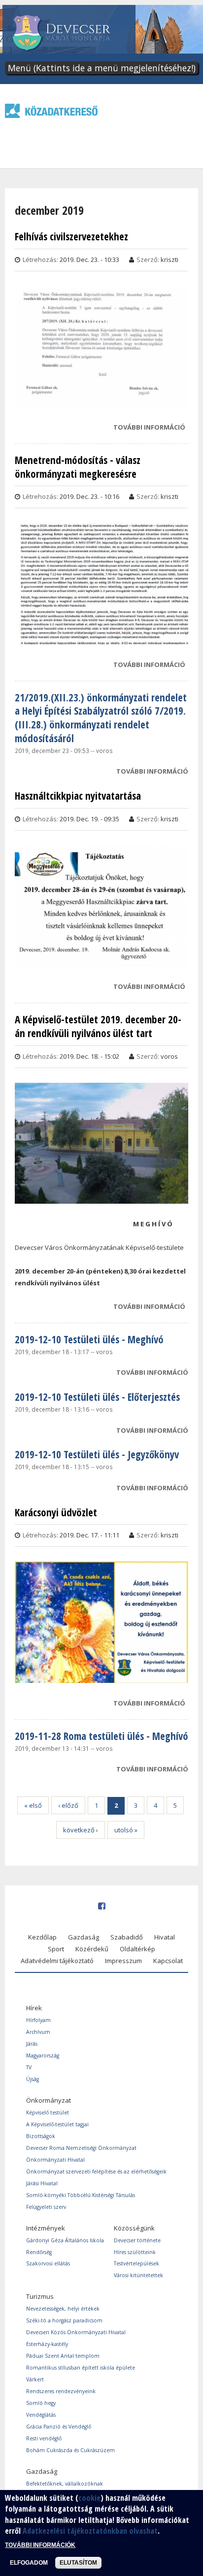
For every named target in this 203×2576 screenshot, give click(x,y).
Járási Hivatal (42, 2183)
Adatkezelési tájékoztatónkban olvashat (90, 2531)
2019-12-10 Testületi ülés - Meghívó (89, 1339)
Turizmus (40, 2296)
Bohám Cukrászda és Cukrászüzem (70, 2450)
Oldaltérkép (137, 1949)
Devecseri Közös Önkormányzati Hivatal (76, 2332)
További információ (149, 428)
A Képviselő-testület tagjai (57, 2124)
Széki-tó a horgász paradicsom (64, 2320)
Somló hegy (41, 2403)
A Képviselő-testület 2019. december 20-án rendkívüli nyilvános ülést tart (98, 1027)
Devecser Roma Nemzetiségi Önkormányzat (81, 2148)
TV (29, 2067)
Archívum (38, 2032)
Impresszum (123, 1961)
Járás (32, 2044)
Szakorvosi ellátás (48, 2263)
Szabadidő (127, 1937)
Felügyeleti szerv (46, 2207)
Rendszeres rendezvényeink (61, 2391)
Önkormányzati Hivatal (55, 2160)
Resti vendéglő (44, 2438)
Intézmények (46, 2228)
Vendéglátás (41, 2415)
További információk (40, 2545)
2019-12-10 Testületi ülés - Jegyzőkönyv (97, 1454)
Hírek (34, 2008)
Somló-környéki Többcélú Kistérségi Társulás (81, 2195)
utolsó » (126, 1830)
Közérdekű (92, 1949)
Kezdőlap (42, 1937)
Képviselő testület (48, 2113)
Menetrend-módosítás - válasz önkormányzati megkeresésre (78, 467)
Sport (56, 1949)
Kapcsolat (168, 1961)
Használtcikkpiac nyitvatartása (78, 796)
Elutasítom (78, 2563)
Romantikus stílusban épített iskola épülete (81, 2368)
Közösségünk (134, 2228)
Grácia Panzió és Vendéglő (59, 2427)
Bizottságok (41, 2136)
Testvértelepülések (136, 2263)
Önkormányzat (49, 2100)
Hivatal (165, 1937)
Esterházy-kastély (47, 2344)
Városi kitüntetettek (138, 2275)
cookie (89, 2498)
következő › (81, 1830)
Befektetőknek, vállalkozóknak (65, 2484)
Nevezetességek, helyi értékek (63, 2309)
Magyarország (43, 2055)
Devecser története (137, 2240)
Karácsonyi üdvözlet (56, 1513)
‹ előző (68, 1805)
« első (33, 1805)
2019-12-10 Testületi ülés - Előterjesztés (97, 1397)
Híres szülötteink (135, 2252)
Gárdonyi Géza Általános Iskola (65, 2240)
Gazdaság (84, 1937)
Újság (33, 2079)
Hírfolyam (38, 2020)
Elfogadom (29, 2563)
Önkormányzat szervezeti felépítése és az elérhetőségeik (96, 2171)
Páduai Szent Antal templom (63, 2356)
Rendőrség (39, 2252)
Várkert (35, 2379)
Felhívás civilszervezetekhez (71, 237)
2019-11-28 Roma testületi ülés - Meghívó (101, 1736)
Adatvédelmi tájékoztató (57, 1961)
